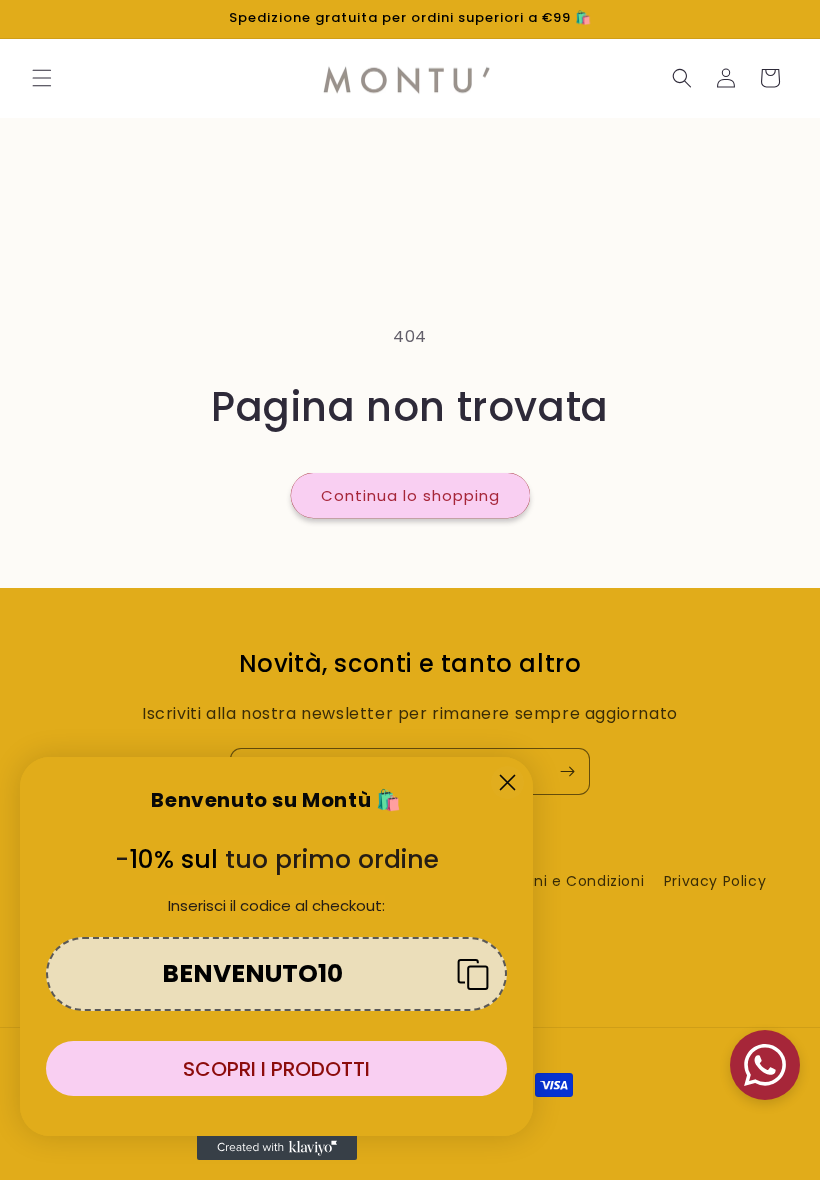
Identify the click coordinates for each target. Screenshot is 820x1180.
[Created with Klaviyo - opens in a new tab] (277, 1148)
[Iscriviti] (567, 771)
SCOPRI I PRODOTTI (276, 1069)
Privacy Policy (715, 881)
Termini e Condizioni (567, 881)
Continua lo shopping (410, 495)
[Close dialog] (507, 782)
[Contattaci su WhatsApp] (765, 1065)
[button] (42, 78)
